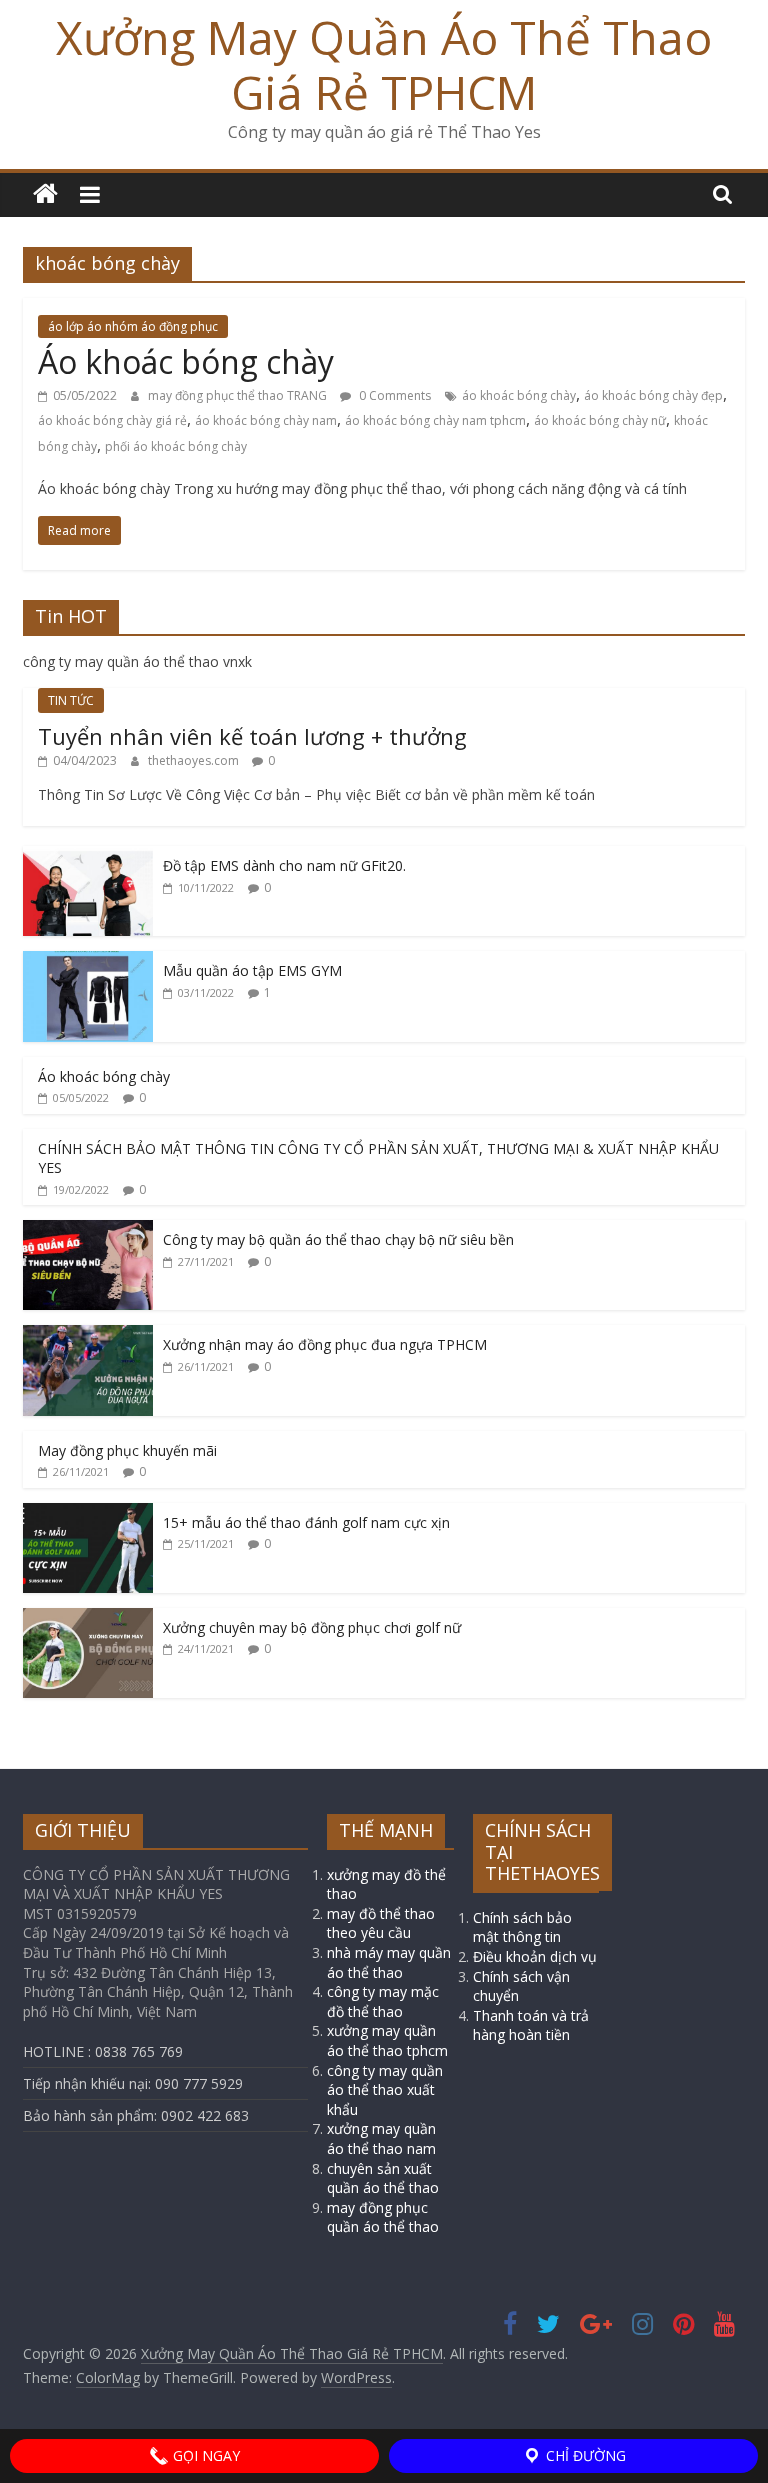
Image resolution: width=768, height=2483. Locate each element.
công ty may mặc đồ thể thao (383, 2001)
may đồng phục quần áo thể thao (383, 2217)
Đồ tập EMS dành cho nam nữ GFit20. (284, 865)
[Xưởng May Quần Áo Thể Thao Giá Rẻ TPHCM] (45, 194)
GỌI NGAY (204, 2455)
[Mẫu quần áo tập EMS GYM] (88, 961)
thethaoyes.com (195, 760)
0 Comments (393, 395)
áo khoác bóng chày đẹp (653, 395)
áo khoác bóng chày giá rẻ (112, 420)
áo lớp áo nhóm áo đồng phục (133, 326)
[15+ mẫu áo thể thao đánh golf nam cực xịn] (88, 1513)
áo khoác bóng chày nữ (600, 420)
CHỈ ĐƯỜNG (584, 2455)
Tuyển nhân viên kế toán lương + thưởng (252, 736)
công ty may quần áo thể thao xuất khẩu (385, 2090)
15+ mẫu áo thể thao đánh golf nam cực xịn (306, 1522)
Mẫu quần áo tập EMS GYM (252, 970)
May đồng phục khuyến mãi (127, 1450)
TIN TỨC (71, 700)
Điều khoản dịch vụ (535, 1956)
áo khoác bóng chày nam (266, 420)
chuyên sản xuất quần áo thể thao (383, 2178)
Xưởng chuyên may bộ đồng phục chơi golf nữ (312, 1627)
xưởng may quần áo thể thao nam (381, 2138)
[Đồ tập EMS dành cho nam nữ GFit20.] (88, 856)
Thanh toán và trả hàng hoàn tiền (531, 2025)
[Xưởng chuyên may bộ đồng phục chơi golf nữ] (88, 1618)
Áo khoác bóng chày (186, 361)
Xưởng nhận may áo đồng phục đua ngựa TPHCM (325, 1344)
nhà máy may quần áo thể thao (389, 1962)
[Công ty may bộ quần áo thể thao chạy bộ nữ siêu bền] (88, 1230)
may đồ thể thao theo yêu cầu (381, 1923)
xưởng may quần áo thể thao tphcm (387, 2040)
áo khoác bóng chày (519, 395)
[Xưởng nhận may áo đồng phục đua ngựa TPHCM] (88, 1335)
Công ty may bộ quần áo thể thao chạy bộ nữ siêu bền (338, 1239)
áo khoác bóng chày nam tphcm (435, 420)
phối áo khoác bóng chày (176, 446)
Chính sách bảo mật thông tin (522, 1927)
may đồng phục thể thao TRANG (239, 395)
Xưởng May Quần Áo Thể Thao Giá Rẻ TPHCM (384, 64)
